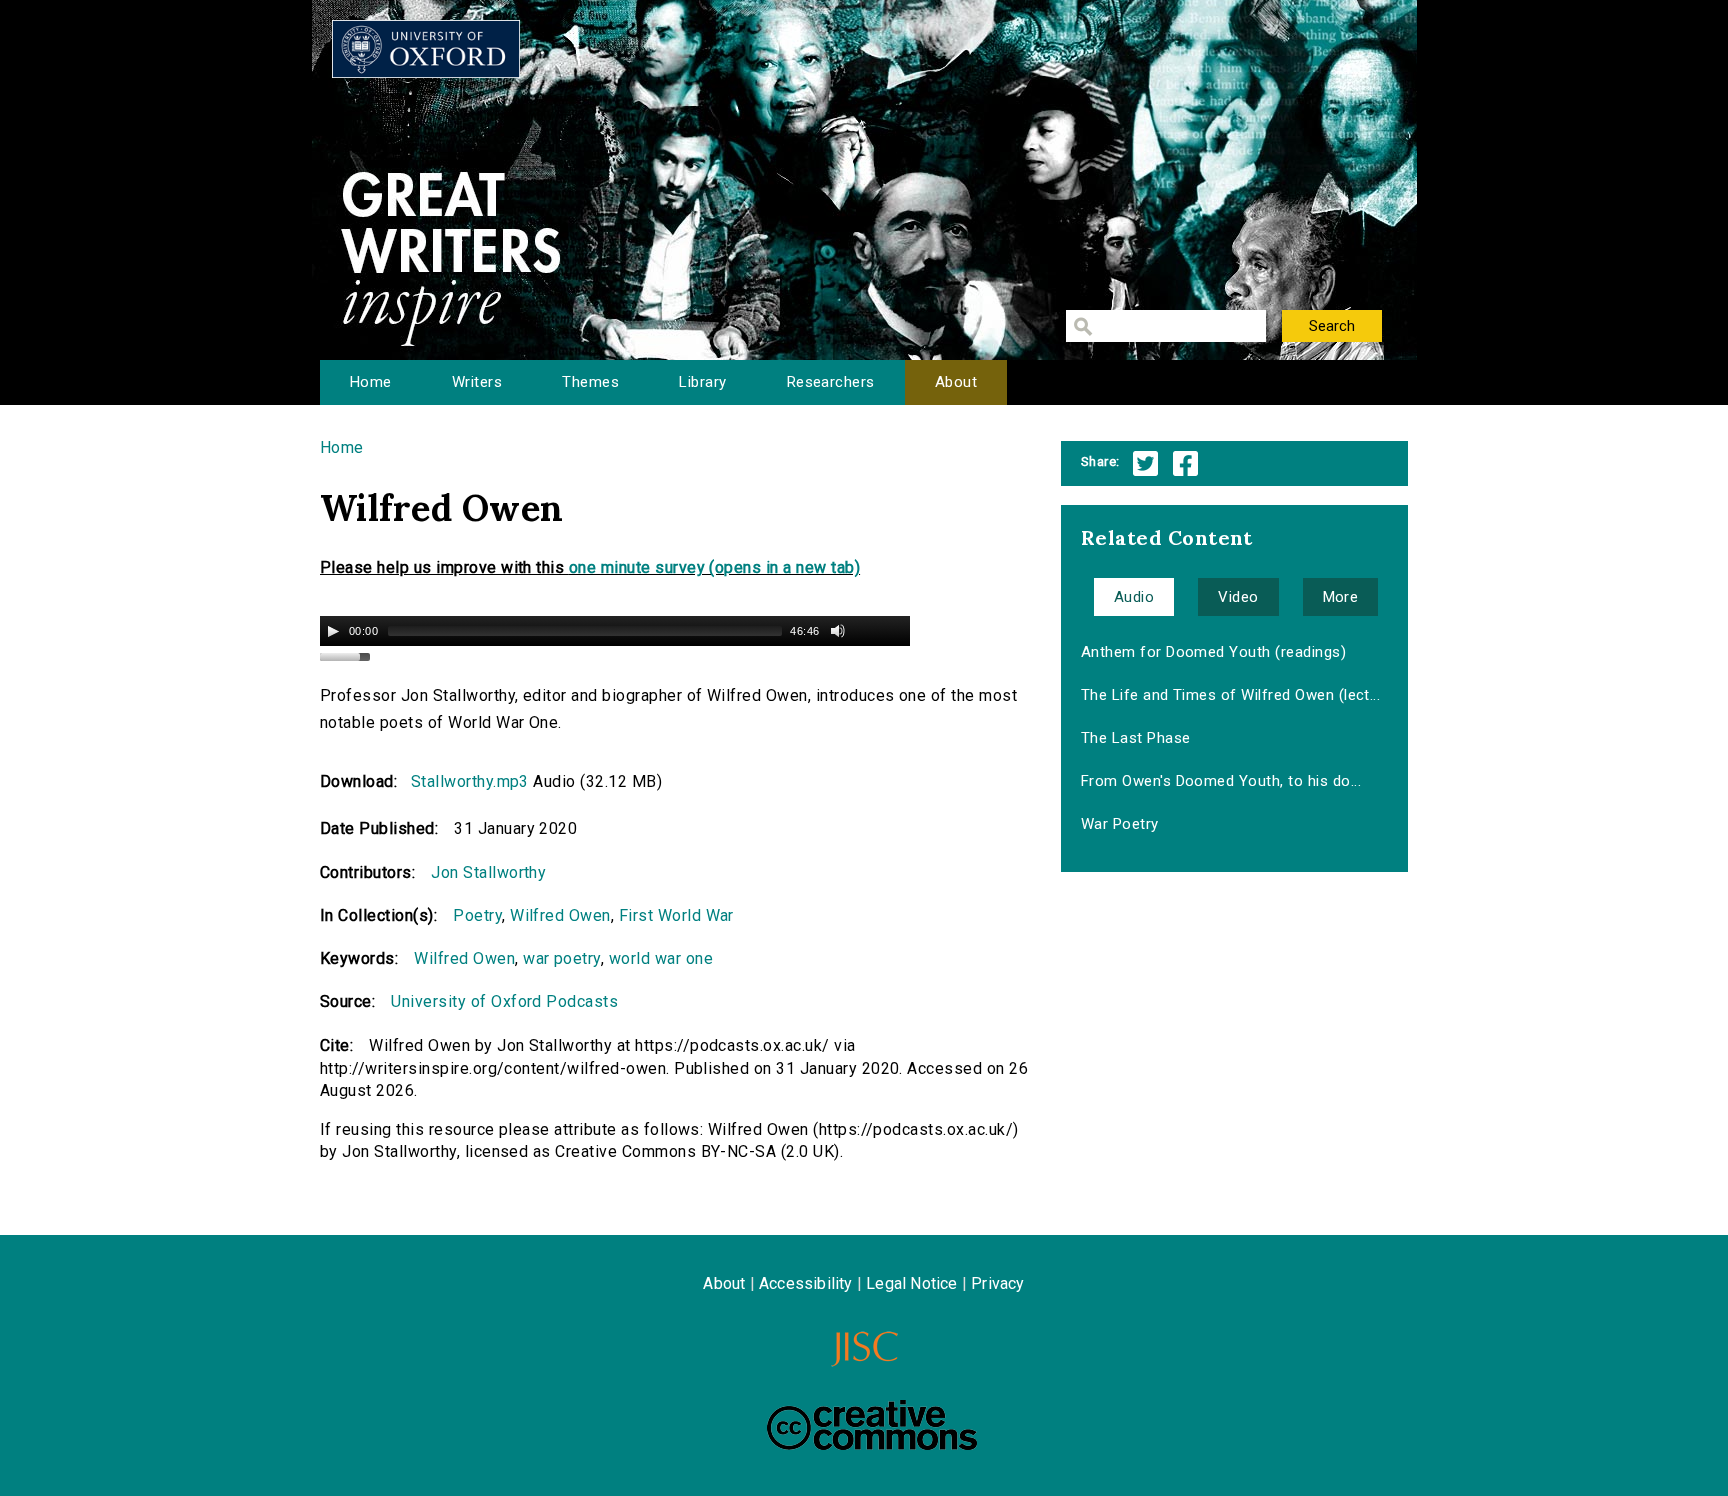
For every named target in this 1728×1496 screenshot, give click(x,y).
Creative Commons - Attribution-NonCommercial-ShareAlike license (872, 1425)
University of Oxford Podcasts (504, 1001)
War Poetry (1120, 824)
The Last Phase (1136, 738)
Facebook (1185, 463)
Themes (590, 382)
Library (702, 382)
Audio (1134, 597)
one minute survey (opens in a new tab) (714, 567)
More (1341, 597)
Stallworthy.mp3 (470, 781)
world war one (661, 958)
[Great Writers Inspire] (426, 49)
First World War (676, 915)
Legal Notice (911, 1283)
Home (371, 382)
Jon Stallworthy (488, 872)
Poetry (477, 915)
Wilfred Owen (560, 915)
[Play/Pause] (333, 631)
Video (1238, 597)
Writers (477, 382)
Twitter (1145, 463)
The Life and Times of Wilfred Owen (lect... (1231, 695)
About (956, 382)
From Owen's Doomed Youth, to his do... (1221, 781)
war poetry (562, 958)
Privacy (997, 1283)
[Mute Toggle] (838, 631)
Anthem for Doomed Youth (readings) (1213, 652)
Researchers (831, 382)
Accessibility (806, 1283)
